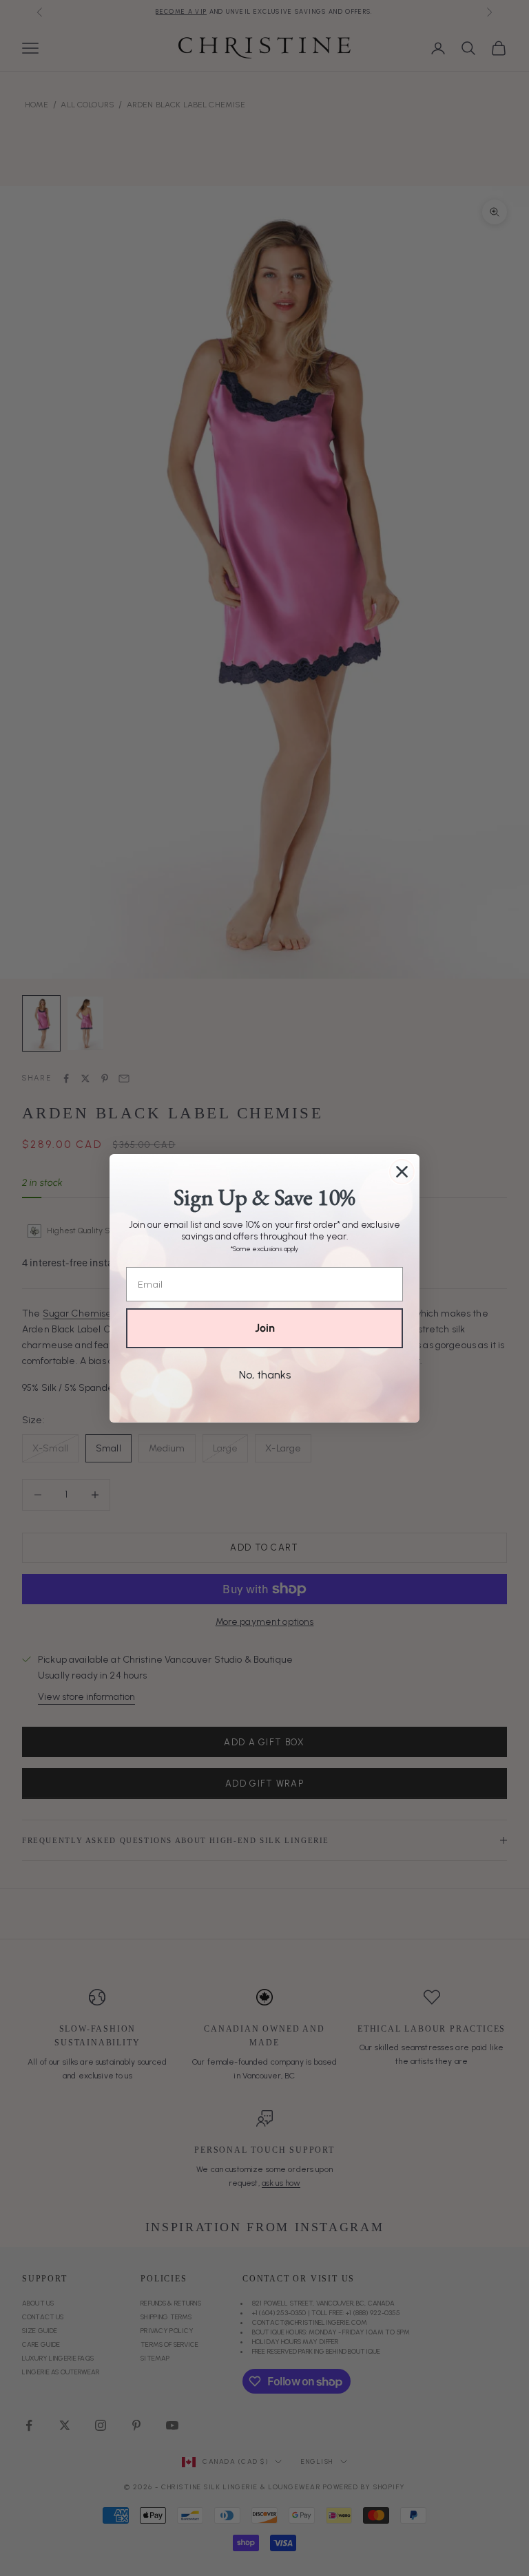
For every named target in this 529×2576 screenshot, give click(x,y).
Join (265, 1328)
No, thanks (265, 1375)
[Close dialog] (402, 1172)
